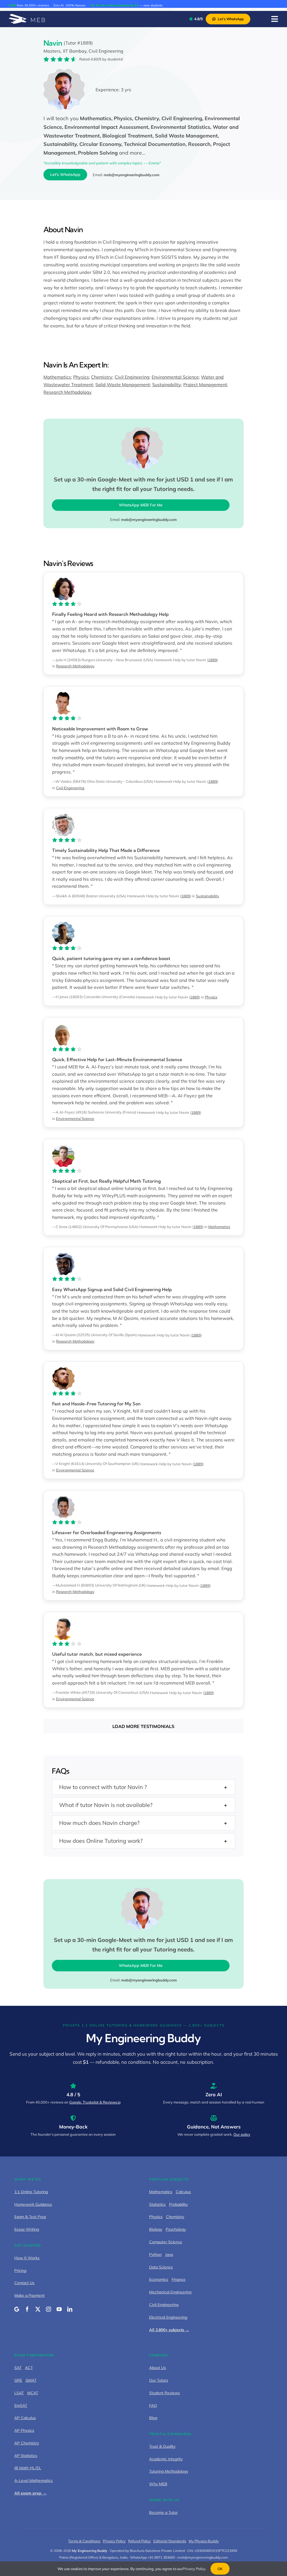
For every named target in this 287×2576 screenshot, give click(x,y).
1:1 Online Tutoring (31, 2192)
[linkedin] (70, 2309)
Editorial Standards (170, 2541)
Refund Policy (139, 2541)
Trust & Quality (162, 2446)
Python (155, 2254)
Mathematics (57, 377)
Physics (81, 377)
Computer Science (166, 2242)
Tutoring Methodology (169, 2471)
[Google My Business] (17, 2309)
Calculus (183, 2192)
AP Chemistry (27, 2443)
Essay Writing (27, 2229)
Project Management (205, 385)
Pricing (20, 2270)
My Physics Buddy (204, 2541)
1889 (212, 660)
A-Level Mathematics (33, 2480)
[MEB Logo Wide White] (27, 16)
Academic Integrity (166, 2459)
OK (220, 2569)
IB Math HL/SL (28, 2468)
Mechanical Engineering (170, 2292)
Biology (156, 2229)
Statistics (157, 2204)
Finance (179, 2279)
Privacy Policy (114, 2541)
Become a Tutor (163, 2512)
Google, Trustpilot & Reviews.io (95, 2102)
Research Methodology (68, 392)
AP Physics (24, 2430)
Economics (159, 2279)
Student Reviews (165, 2393)
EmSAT (21, 2405)
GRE (18, 2380)
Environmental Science (175, 377)
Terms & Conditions (84, 2541)
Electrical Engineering (168, 2317)
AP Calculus (25, 2418)
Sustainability (167, 385)
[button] (143, 1787)
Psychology (176, 2229)
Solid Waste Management (123, 385)
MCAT (33, 2393)
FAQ (153, 2405)
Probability (178, 2204)
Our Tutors (159, 2380)
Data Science (161, 2267)
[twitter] (38, 2309)
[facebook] (27, 2309)
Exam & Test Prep (30, 2217)
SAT (18, 2368)
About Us (158, 2368)
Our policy (242, 2134)
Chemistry (102, 377)
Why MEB (158, 2484)
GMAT (31, 2380)
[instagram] (48, 2309)
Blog (153, 2418)
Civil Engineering (132, 377)
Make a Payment (29, 2295)
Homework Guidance (33, 2204)
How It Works (27, 2258)
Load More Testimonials (143, 1726)
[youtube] (59, 2309)
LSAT (19, 2393)
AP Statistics (26, 2456)
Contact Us (24, 2283)
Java (169, 2254)
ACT (29, 2368)
